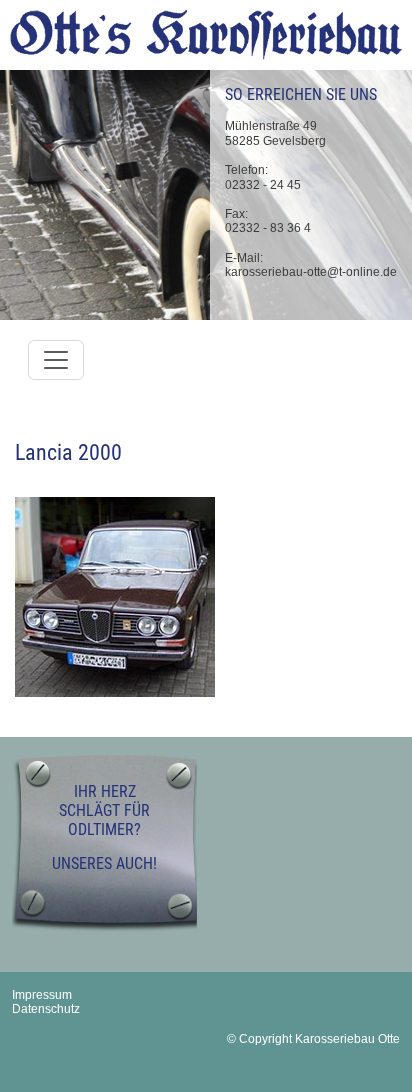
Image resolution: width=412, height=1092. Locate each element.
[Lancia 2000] (115, 596)
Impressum (42, 995)
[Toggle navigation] (56, 360)
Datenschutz (46, 1009)
